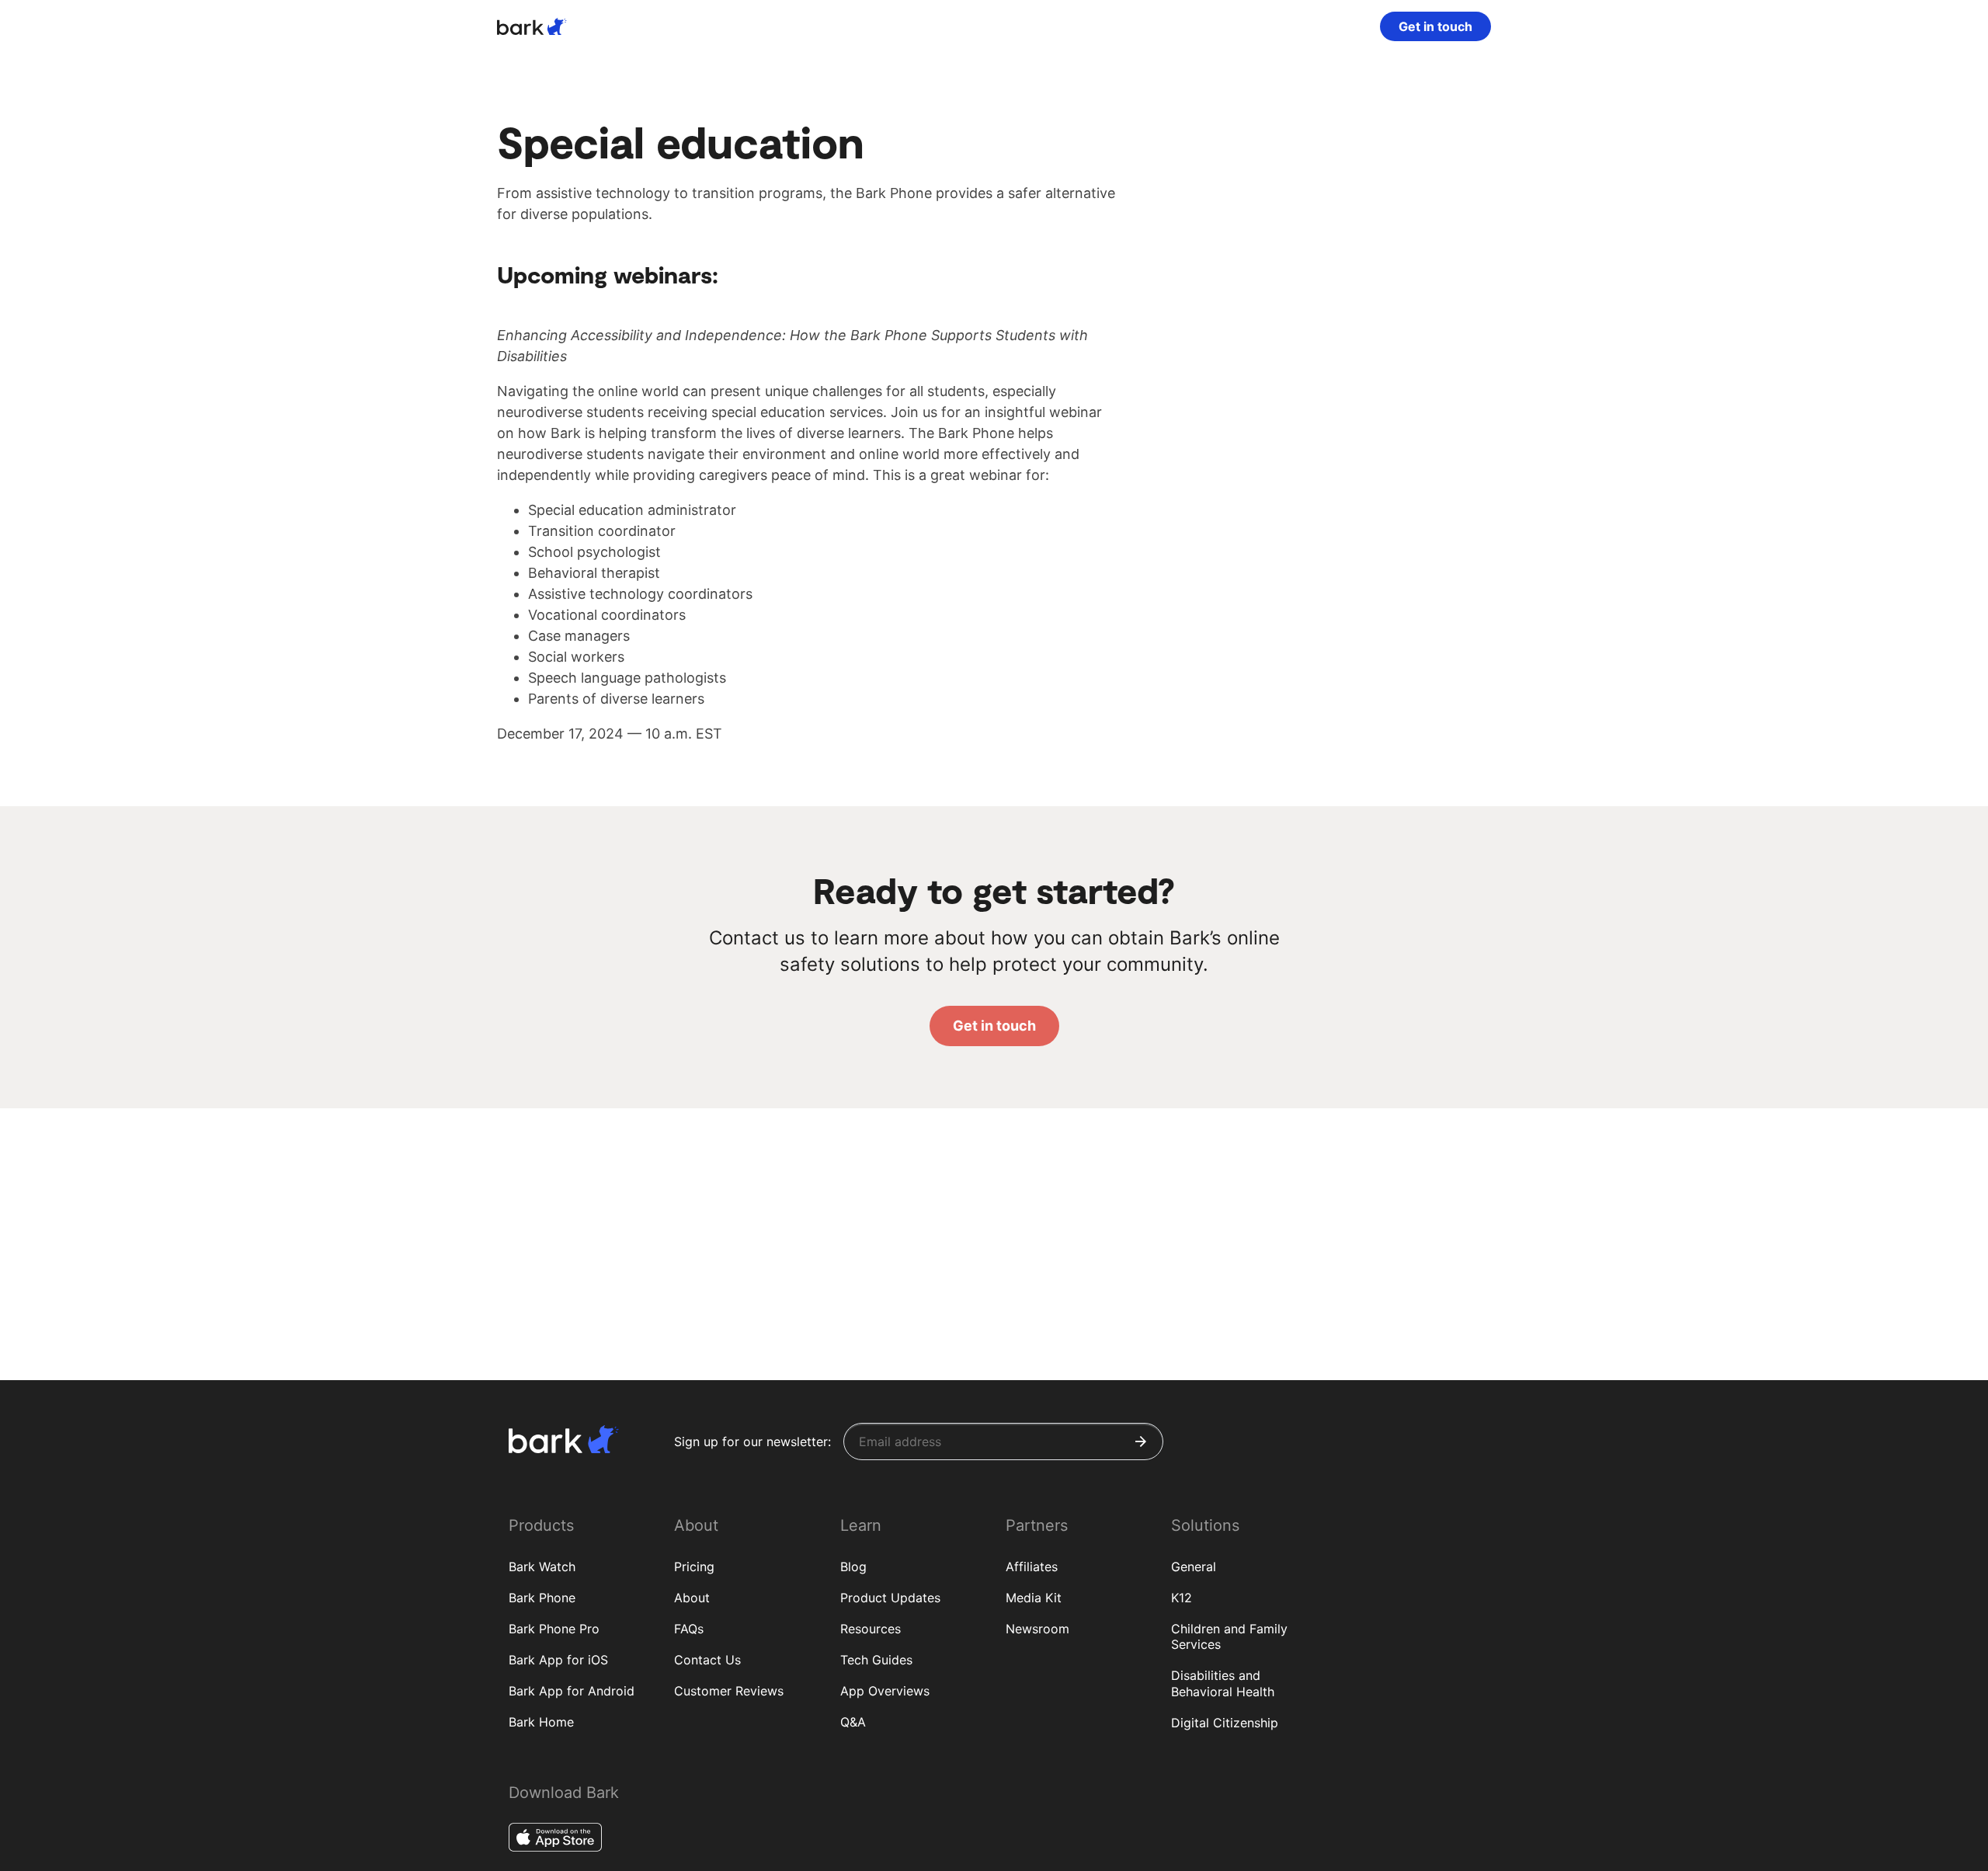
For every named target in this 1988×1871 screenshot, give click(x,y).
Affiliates (1032, 1567)
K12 (1182, 1598)
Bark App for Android (572, 1691)
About (692, 1598)
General (1194, 1567)
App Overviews (885, 1691)
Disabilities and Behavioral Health (1223, 1683)
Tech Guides (876, 1660)
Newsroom (1037, 1629)
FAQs (689, 1629)
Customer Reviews (729, 1691)
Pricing (694, 1567)
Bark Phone (542, 1598)
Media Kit (1034, 1598)
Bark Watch (542, 1567)
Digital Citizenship (1225, 1723)
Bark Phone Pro (554, 1629)
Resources (871, 1629)
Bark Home (541, 1722)
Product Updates (890, 1598)
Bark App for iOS (558, 1660)
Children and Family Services (1229, 1637)
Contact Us (707, 1660)
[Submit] (1141, 1442)
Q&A (853, 1722)
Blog (853, 1567)
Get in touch (1435, 26)
